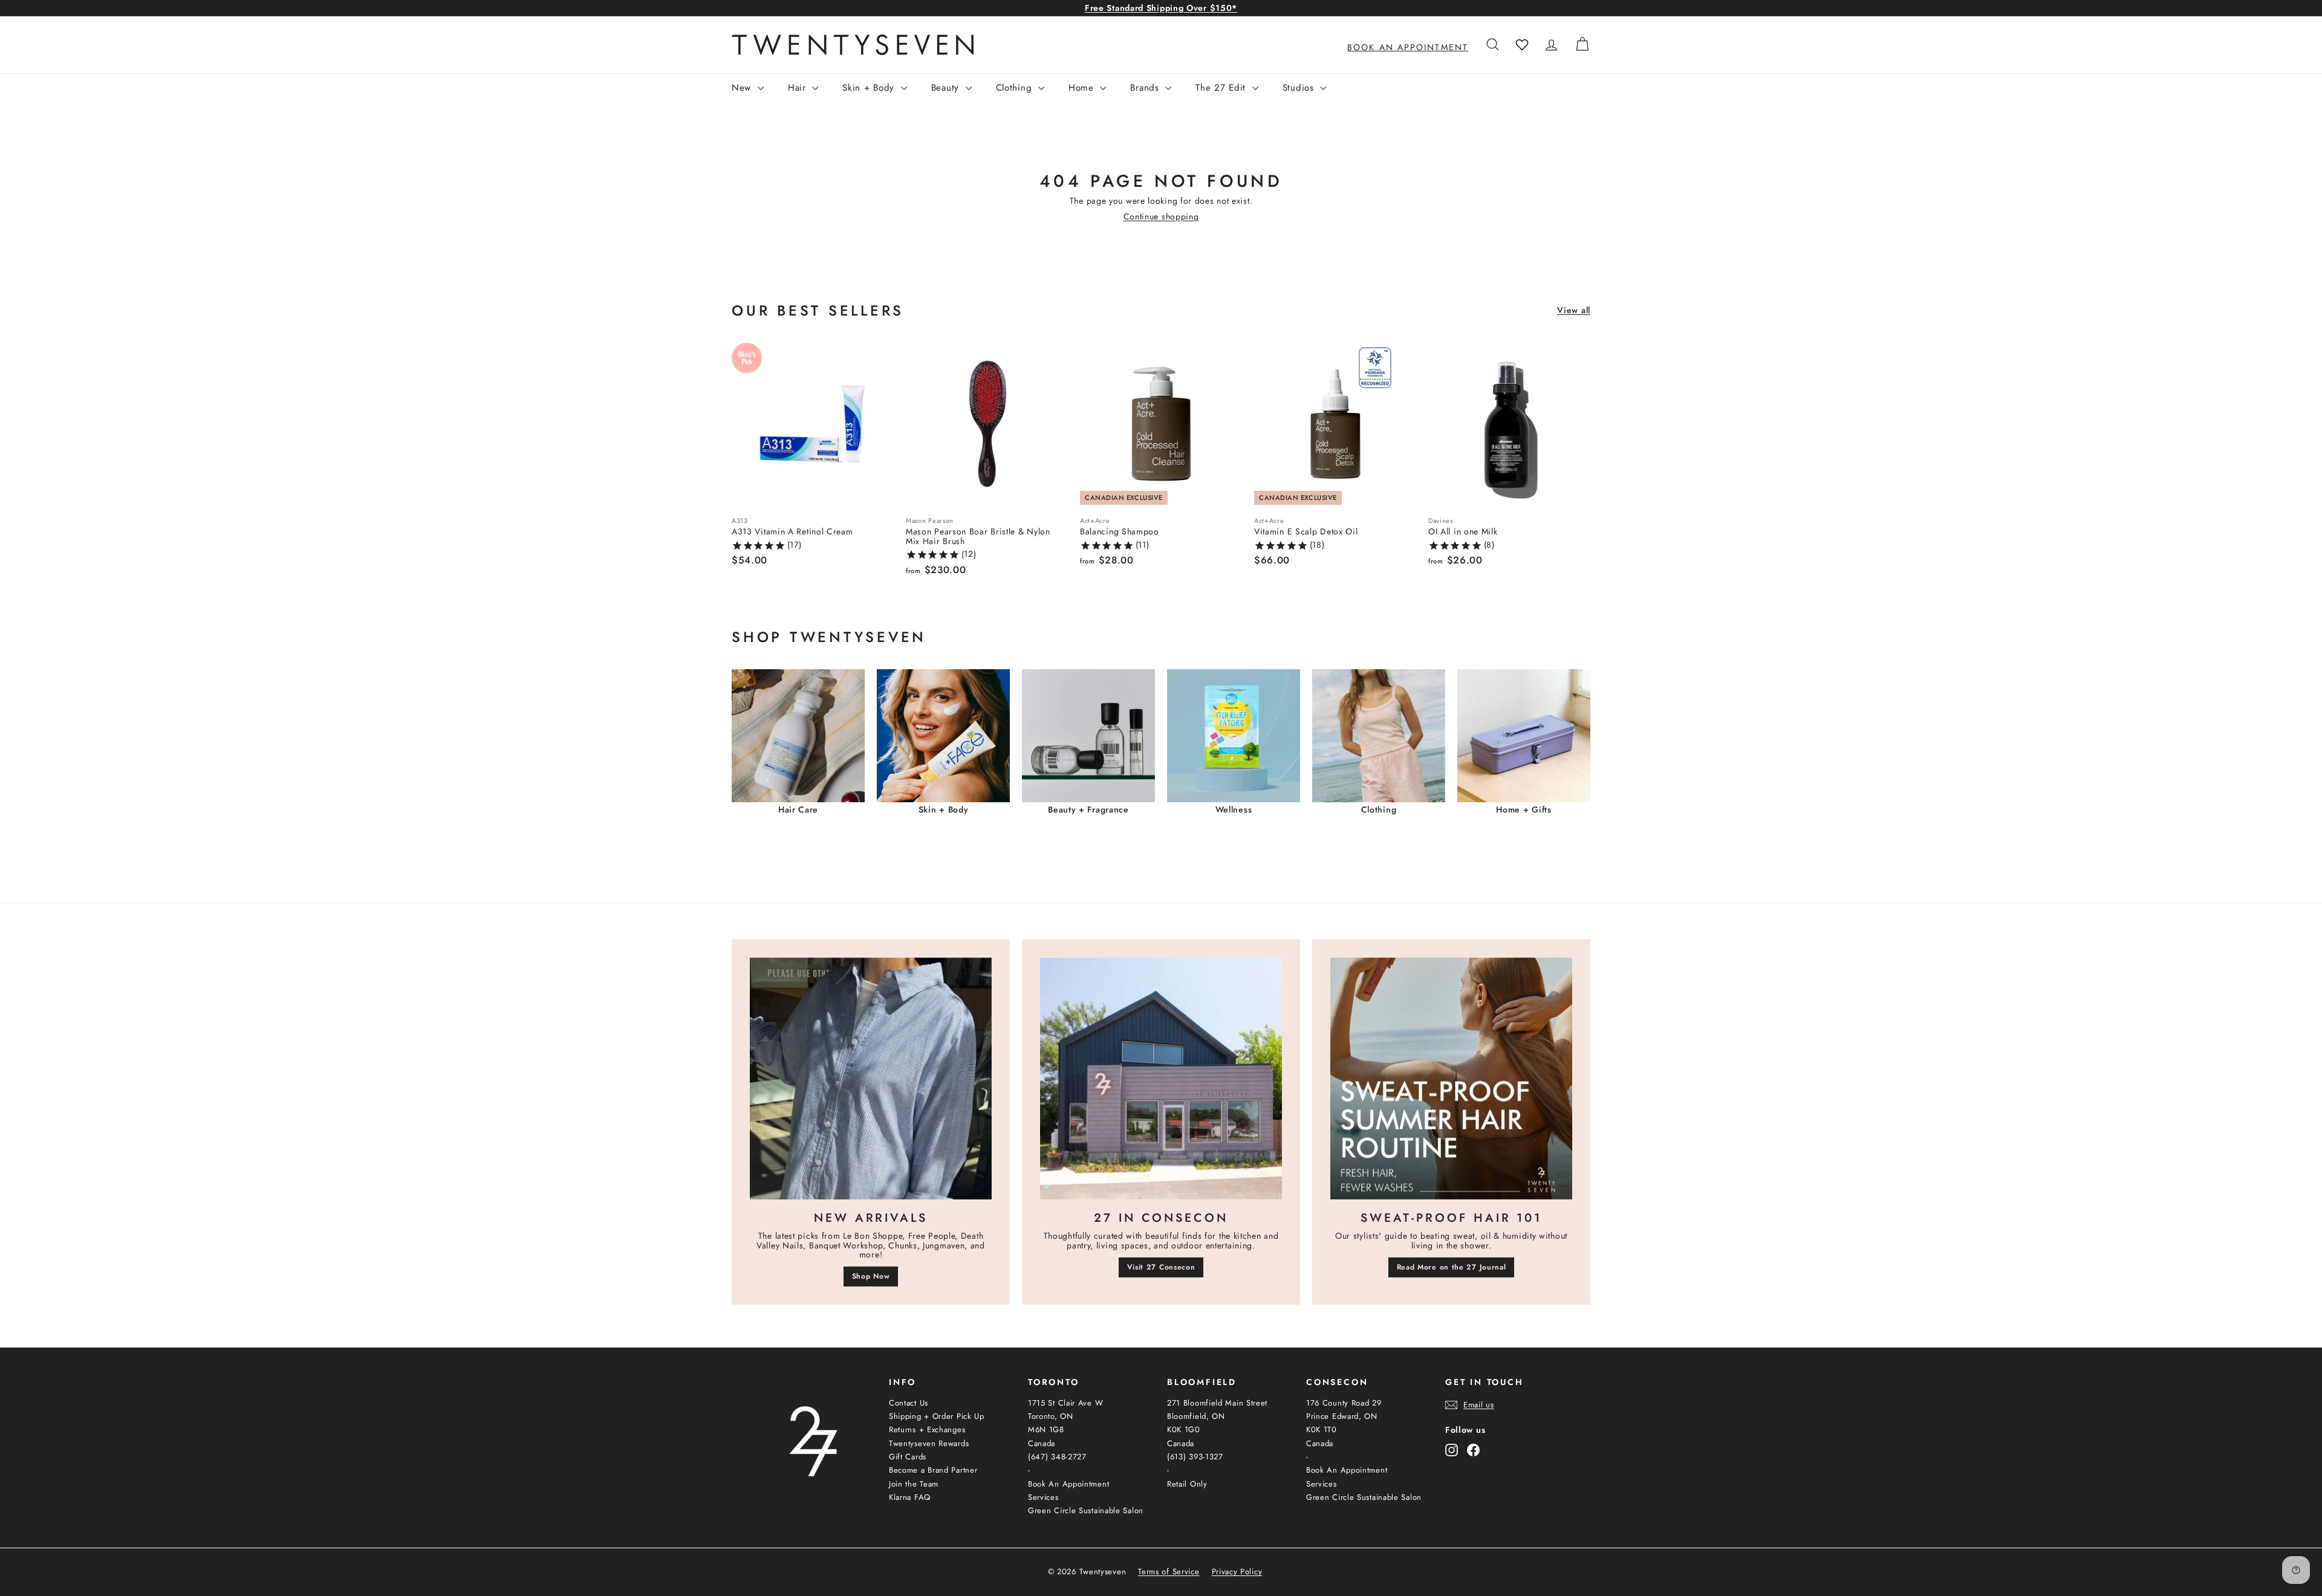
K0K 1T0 (1322, 1429)
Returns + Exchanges (927, 1429)
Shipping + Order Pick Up (937, 1416)
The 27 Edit (1222, 88)
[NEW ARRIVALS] (871, 1079)
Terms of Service (1169, 1572)
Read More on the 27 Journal (1452, 1267)
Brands (1146, 88)
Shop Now (871, 1276)
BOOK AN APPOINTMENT (1408, 47)
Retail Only (1187, 1484)
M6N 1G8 (1046, 1429)
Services (1043, 1497)
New (743, 88)
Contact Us (909, 1403)
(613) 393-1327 (1195, 1457)
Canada (1042, 1443)
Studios (1300, 88)
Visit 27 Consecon (1161, 1267)
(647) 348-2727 (1057, 1457)
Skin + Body (870, 88)
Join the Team (914, 1484)
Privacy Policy (1237, 1572)
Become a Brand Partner (933, 1470)
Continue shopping (1161, 216)
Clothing (1016, 88)
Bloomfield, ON (1196, 1416)
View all (1574, 310)
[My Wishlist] (1522, 45)
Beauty (947, 88)
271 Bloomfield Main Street (1217, 1403)
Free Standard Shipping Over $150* (1161, 8)
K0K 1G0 (1184, 1429)
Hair (799, 88)
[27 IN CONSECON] (1161, 1079)
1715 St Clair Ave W (1065, 1403)
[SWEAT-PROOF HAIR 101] (1451, 1079)
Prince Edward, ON (1342, 1416)
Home (1083, 88)
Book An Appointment (1068, 1484)
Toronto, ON (1051, 1416)
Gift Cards (908, 1457)
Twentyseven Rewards (929, 1443)
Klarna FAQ (910, 1497)
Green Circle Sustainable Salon (1086, 1510)
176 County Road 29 (1344, 1403)
